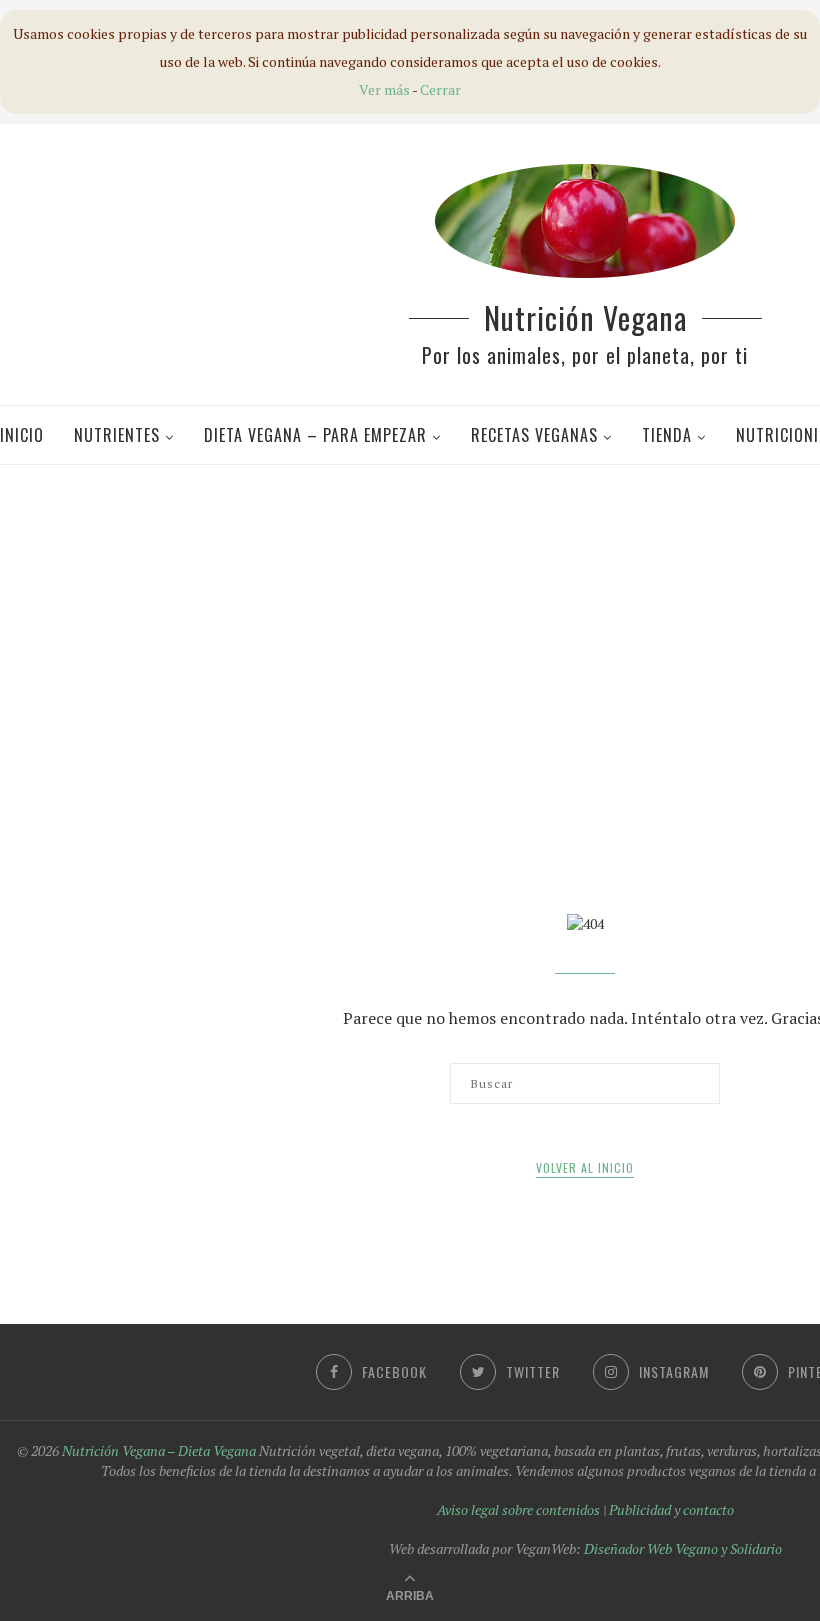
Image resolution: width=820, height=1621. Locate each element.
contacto (708, 1509)
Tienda (667, 435)
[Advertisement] (417, 624)
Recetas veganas (534, 435)
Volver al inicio (585, 1167)
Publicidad (640, 1509)
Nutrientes (117, 435)
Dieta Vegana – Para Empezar (315, 435)
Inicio (22, 435)
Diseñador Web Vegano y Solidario (683, 1548)
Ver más (384, 89)
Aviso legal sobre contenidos (518, 1509)
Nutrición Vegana (585, 317)
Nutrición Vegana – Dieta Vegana (159, 1450)
